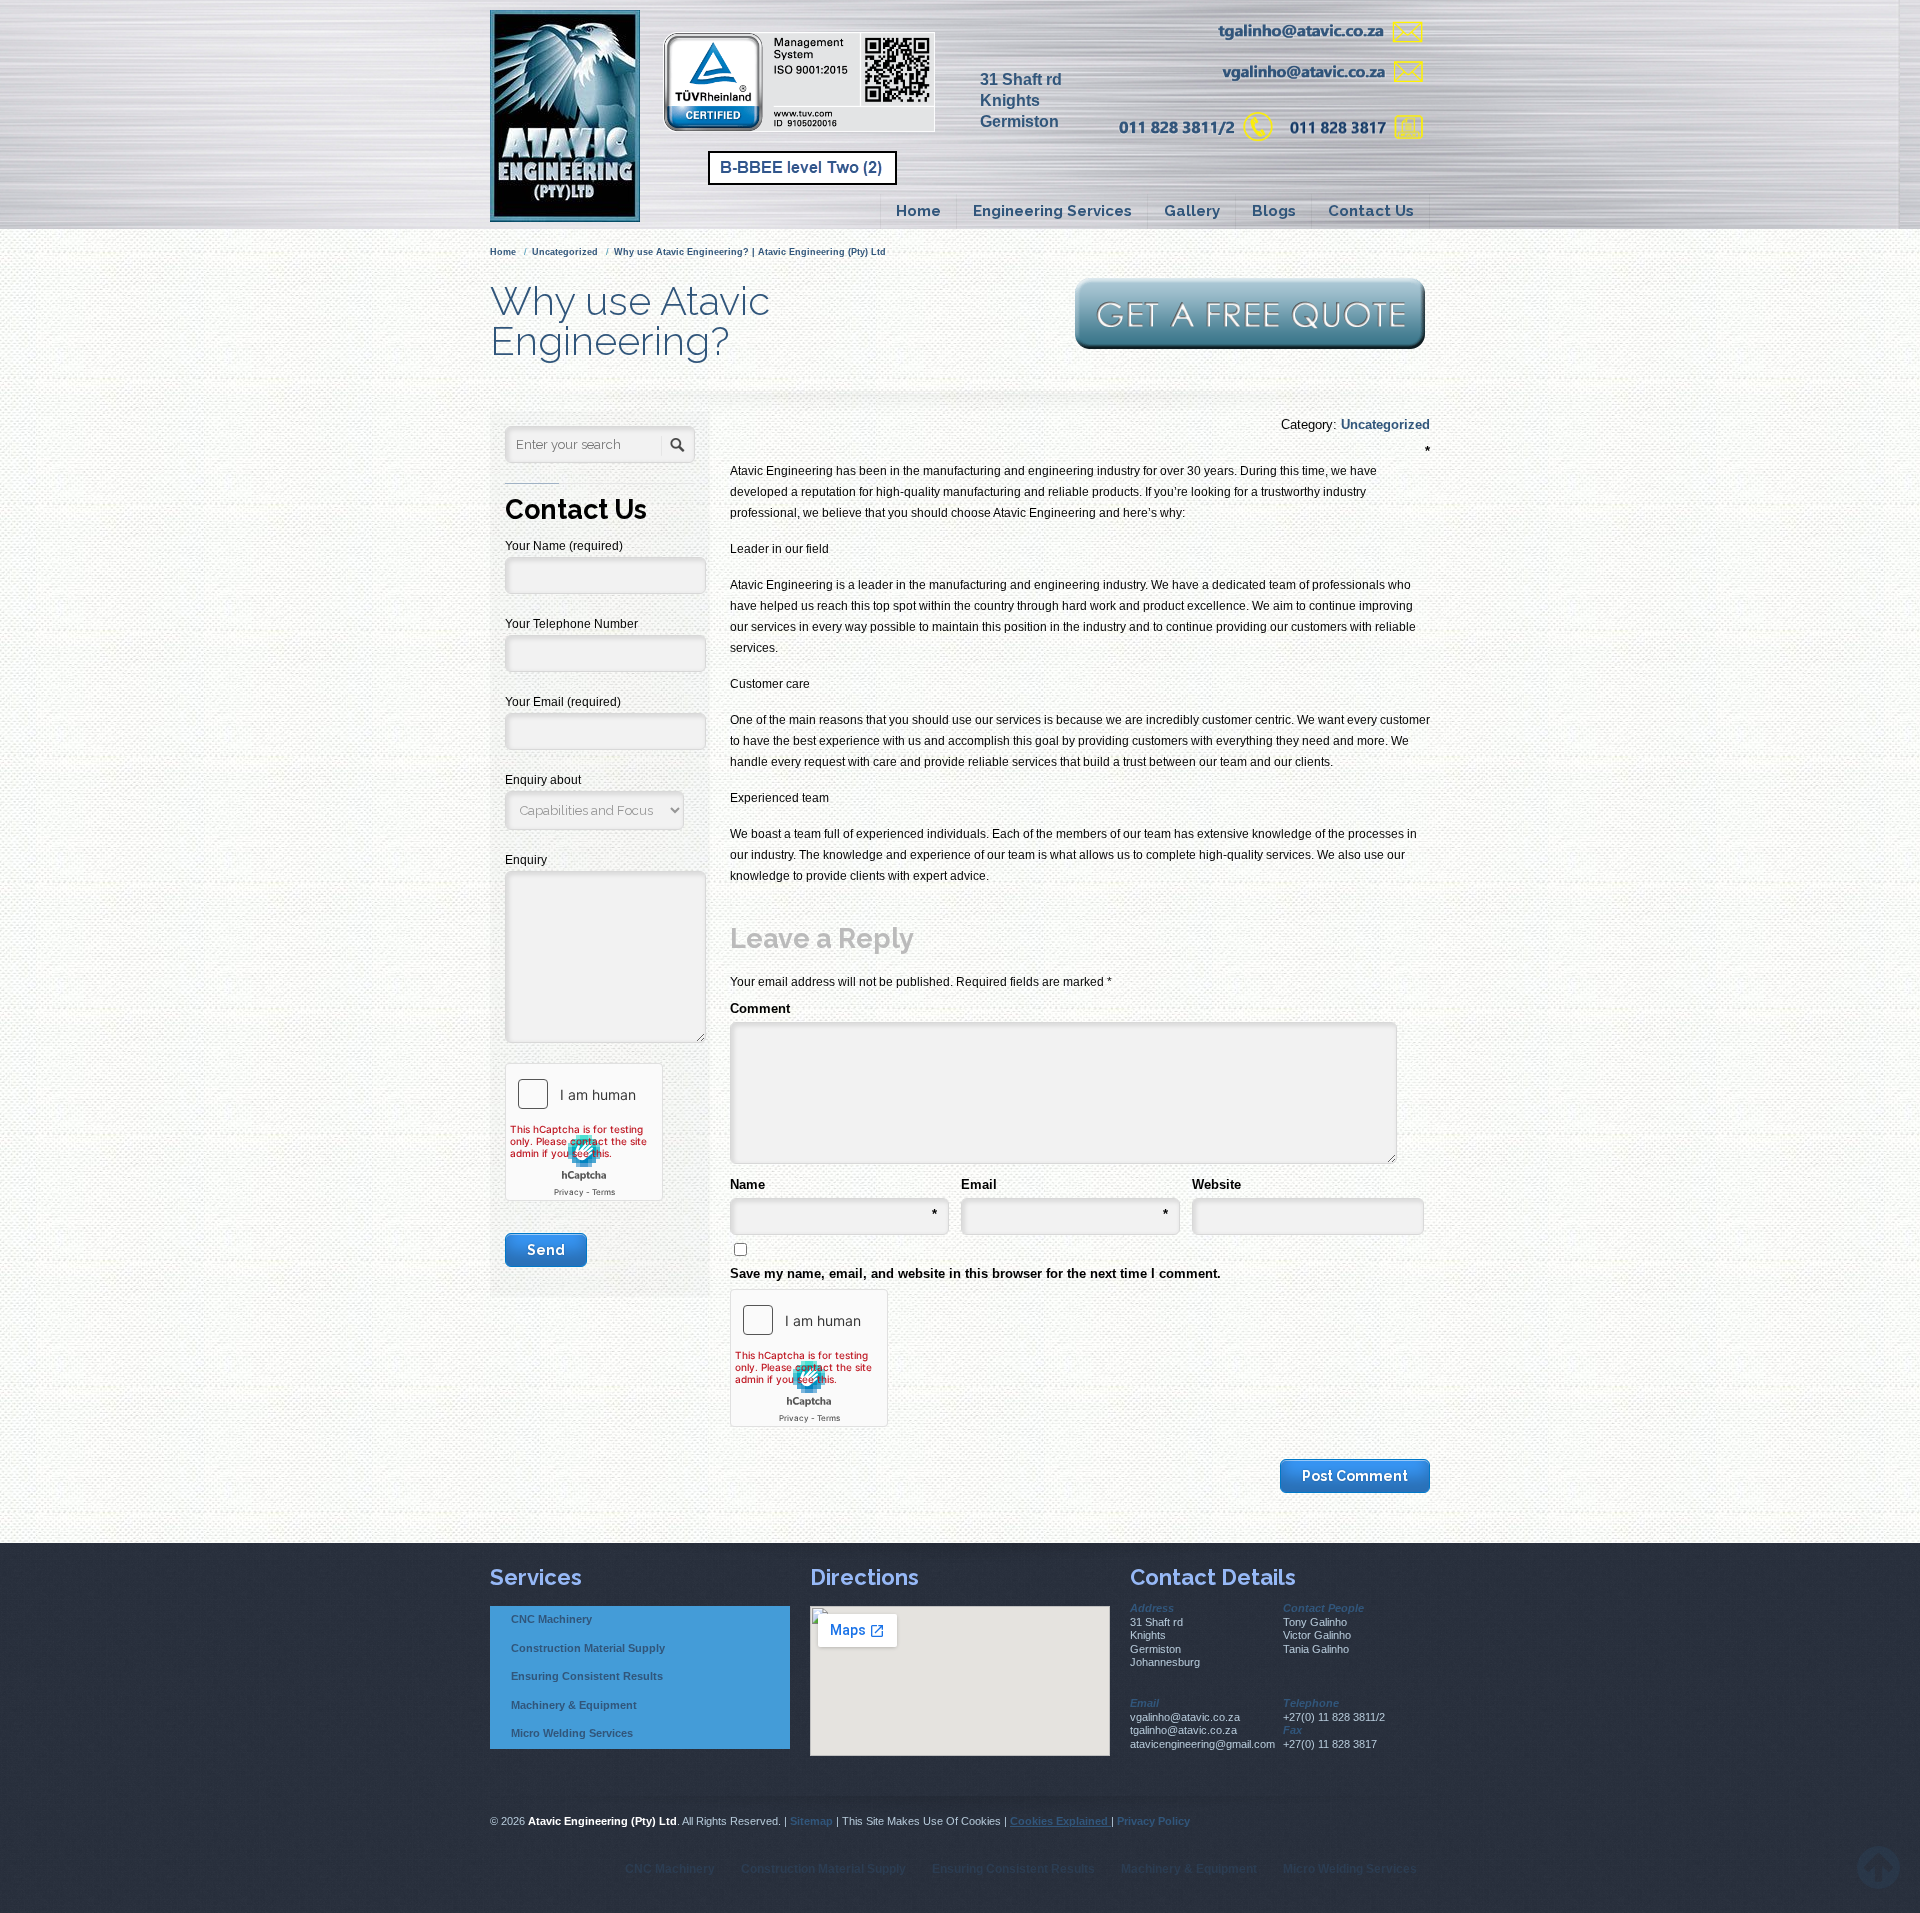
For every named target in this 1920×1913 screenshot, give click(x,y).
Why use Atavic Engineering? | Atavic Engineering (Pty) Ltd (750, 252)
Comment (1073, 1007)
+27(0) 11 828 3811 (1329, 1717)
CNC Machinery (551, 1619)
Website (1216, 1184)
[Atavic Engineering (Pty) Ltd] (579, 114)
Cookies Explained (1060, 1821)
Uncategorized (565, 252)
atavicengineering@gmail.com (1202, 1744)
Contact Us (1371, 211)
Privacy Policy (1153, 1821)
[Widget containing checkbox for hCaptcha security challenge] (809, 1358)
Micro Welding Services (572, 1733)
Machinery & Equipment (574, 1705)
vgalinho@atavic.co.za (1185, 1717)
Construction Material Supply (588, 1648)
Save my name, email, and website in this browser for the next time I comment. (975, 1273)
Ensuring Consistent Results (587, 1676)
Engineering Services (1052, 211)
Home (918, 211)
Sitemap (811, 1821)
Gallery (1192, 211)
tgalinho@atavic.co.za (1183, 1730)
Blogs (1274, 211)
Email (1064, 1186)
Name (833, 1186)
